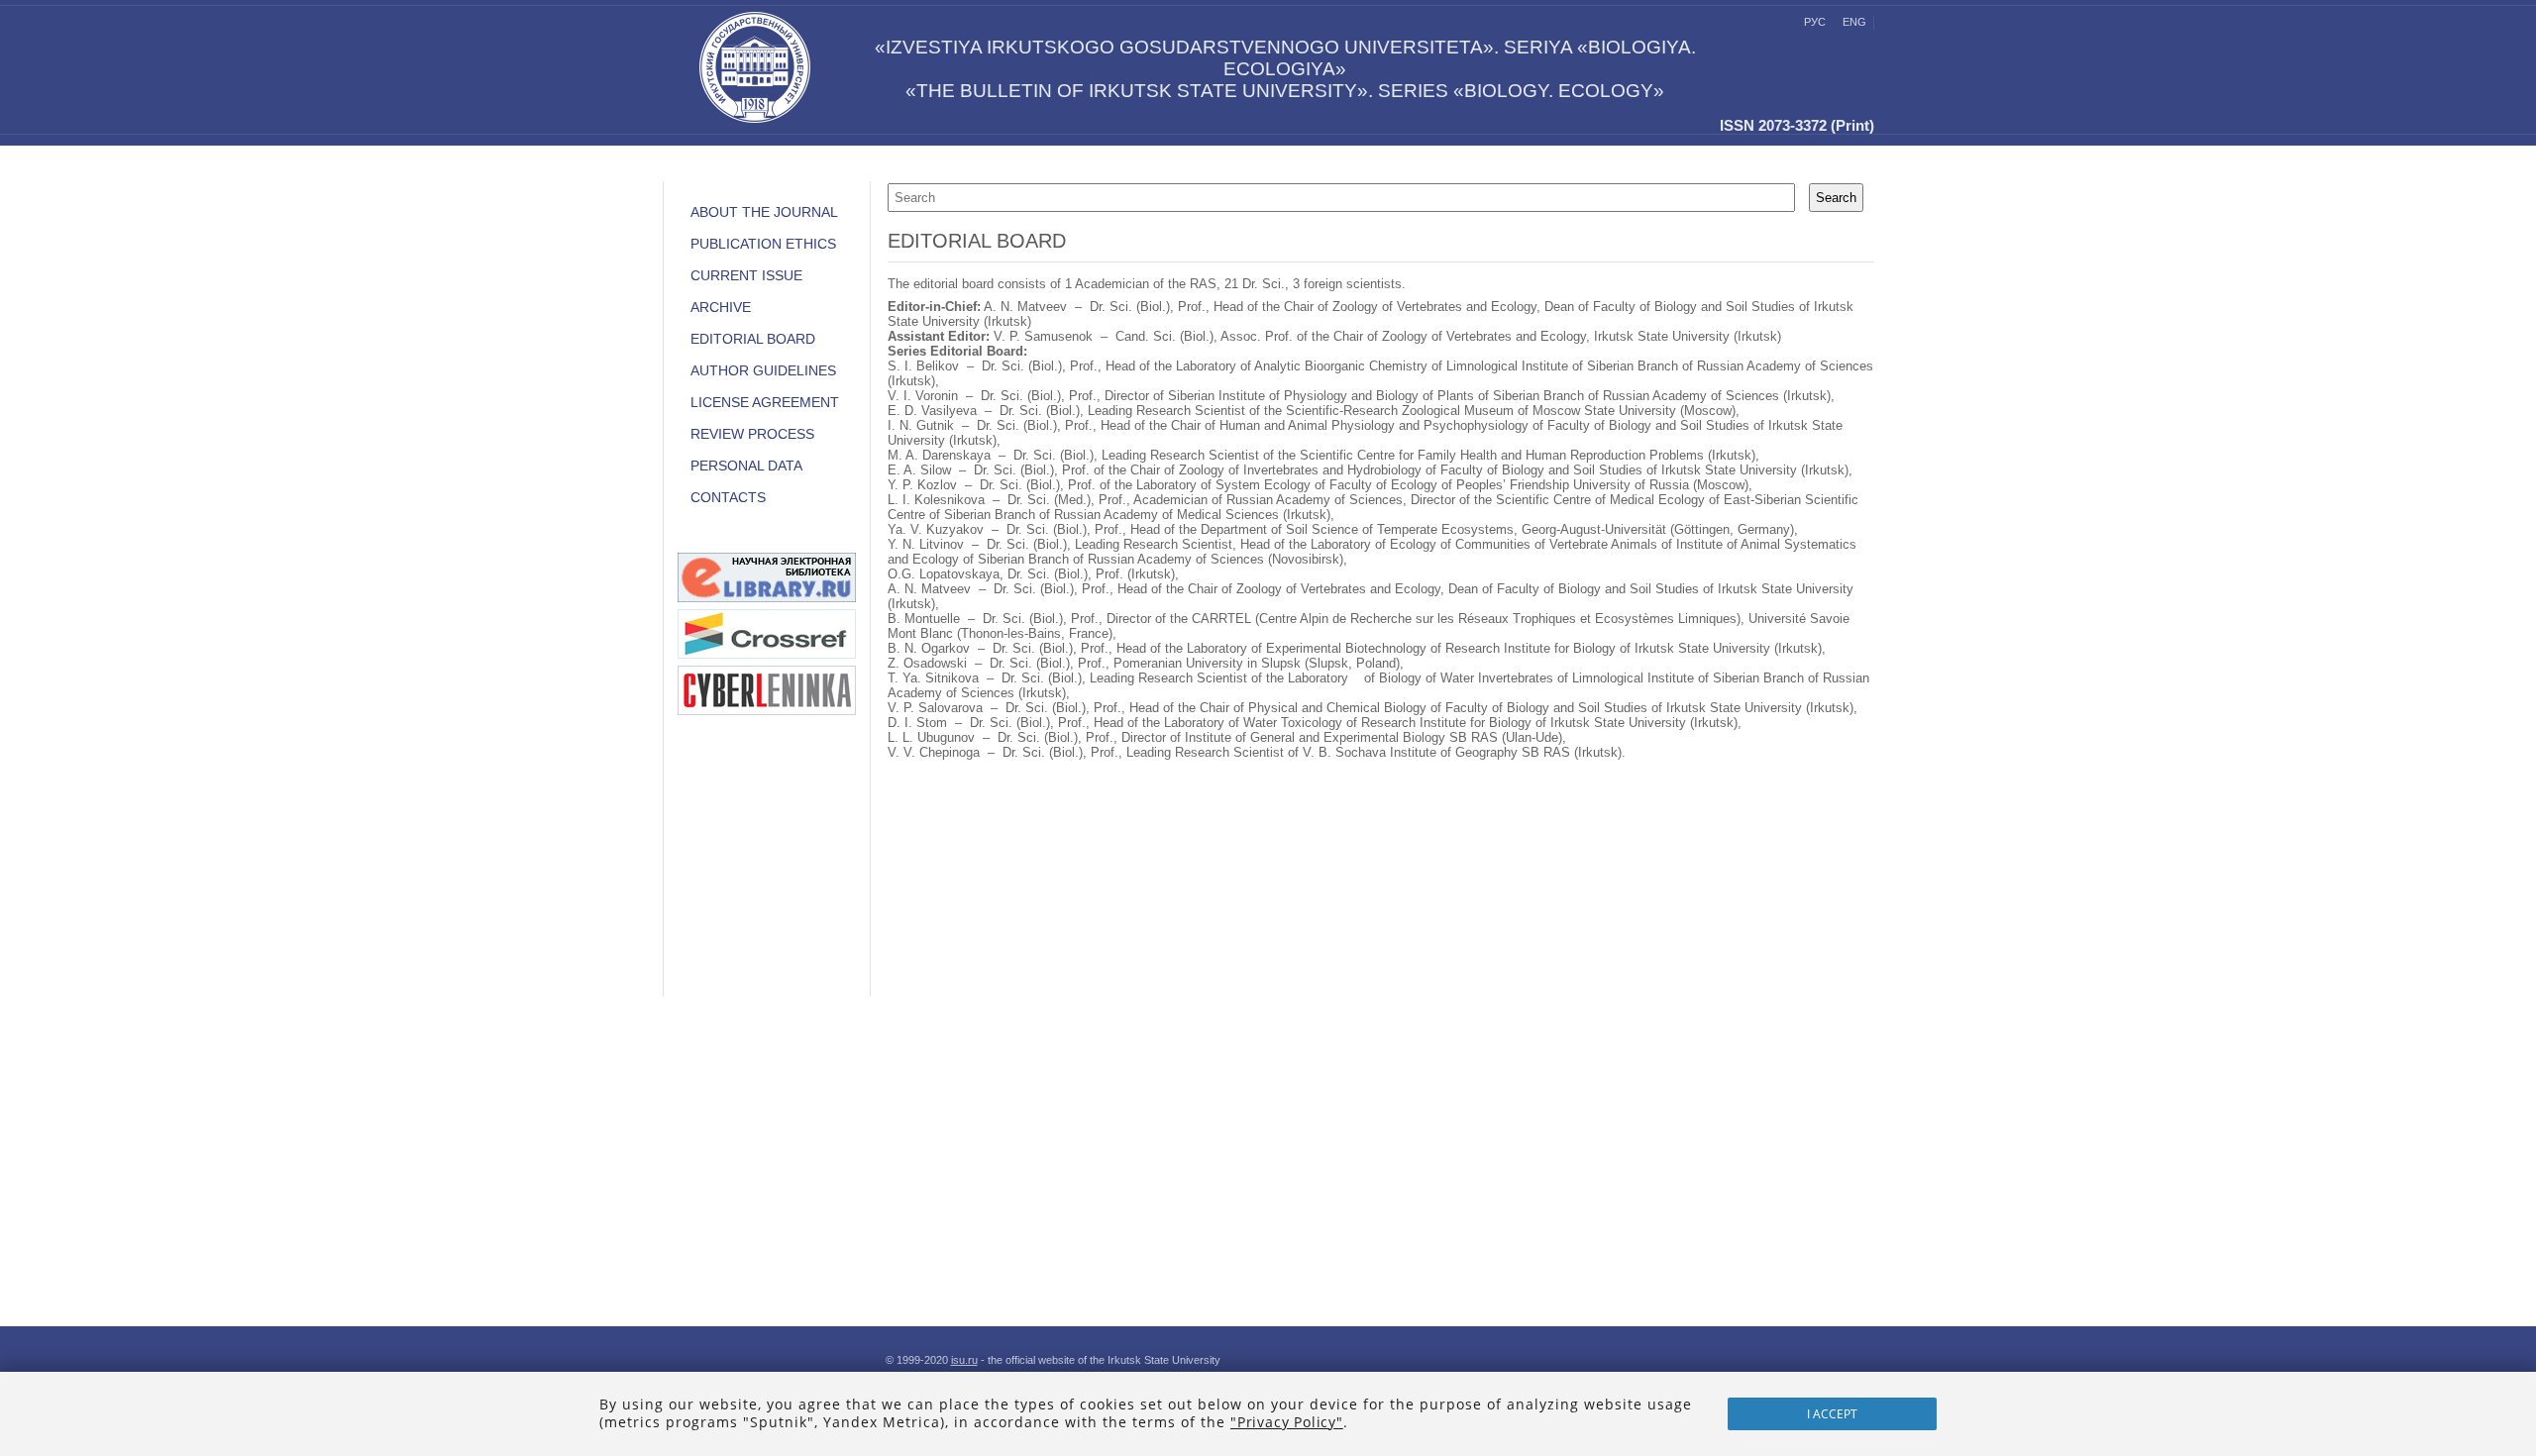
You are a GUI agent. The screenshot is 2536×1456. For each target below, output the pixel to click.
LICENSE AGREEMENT (765, 403)
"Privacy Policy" (1287, 1422)
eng (1854, 22)
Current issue (746, 276)
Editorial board (753, 339)
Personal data (746, 466)
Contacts (728, 498)
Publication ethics (763, 244)
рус (1815, 22)
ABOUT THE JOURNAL (764, 212)
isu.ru (964, 1360)
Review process (752, 434)
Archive (721, 308)
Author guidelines (763, 371)
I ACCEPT (1832, 1414)
